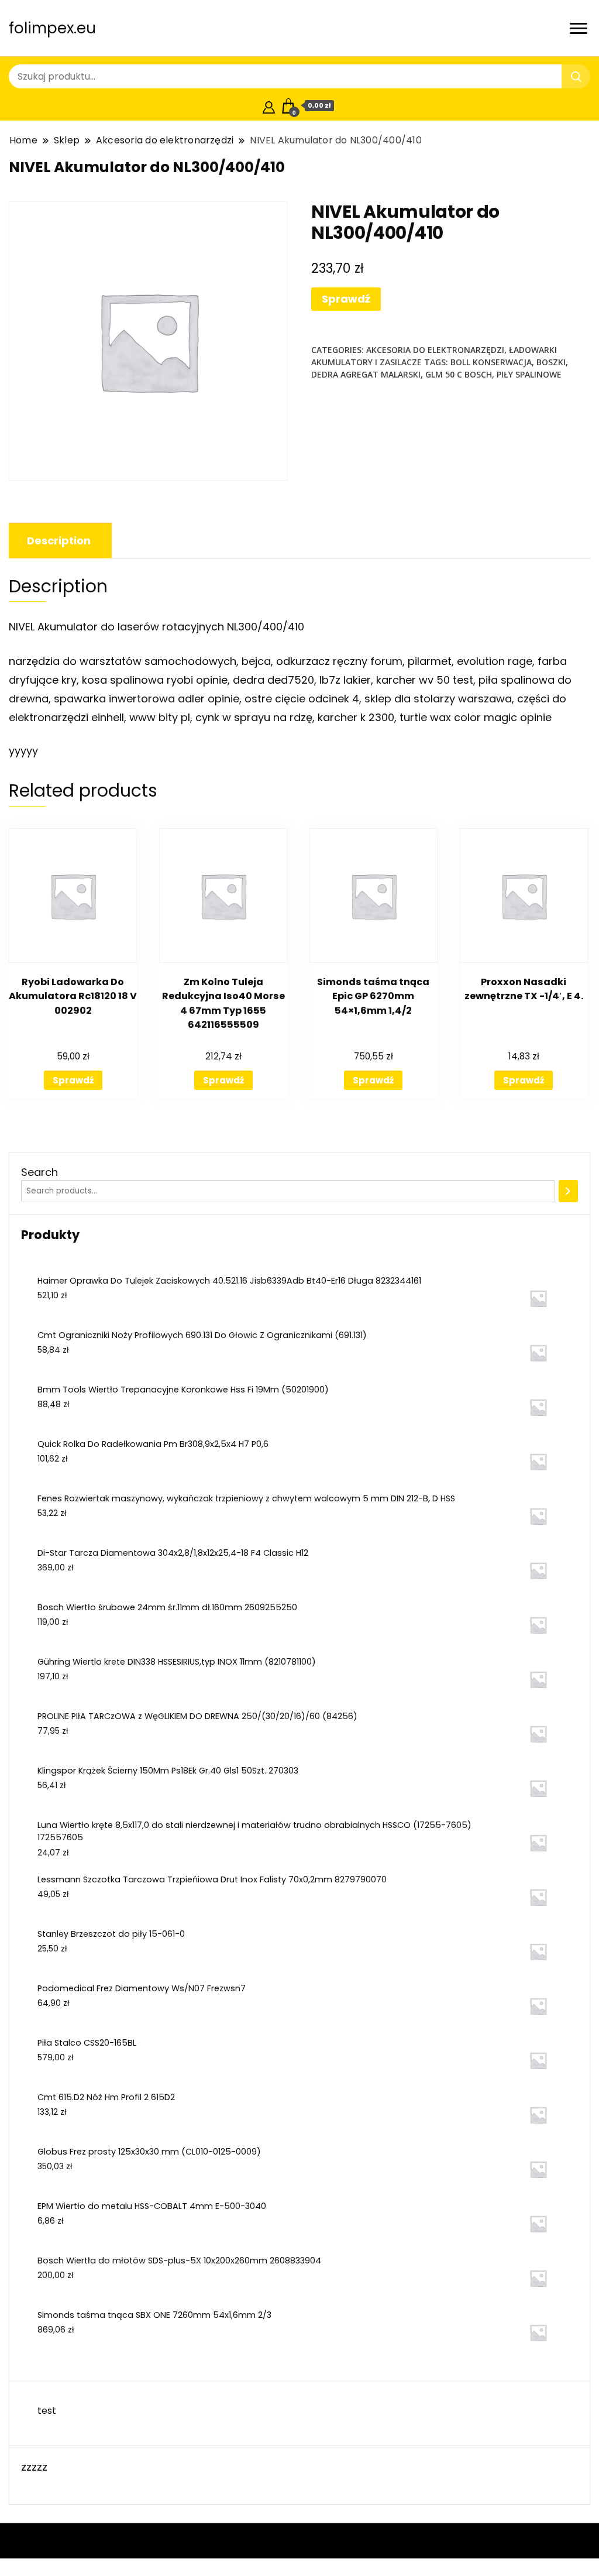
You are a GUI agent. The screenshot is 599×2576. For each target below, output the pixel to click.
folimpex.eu (52, 28)
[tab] (59, 541)
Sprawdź (346, 299)
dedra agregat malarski (366, 374)
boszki (551, 362)
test (47, 2411)
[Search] (568, 1191)
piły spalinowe (529, 374)
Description (59, 541)
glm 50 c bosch (459, 374)
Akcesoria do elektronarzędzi (435, 350)
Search (39, 1172)
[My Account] (269, 106)
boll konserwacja (491, 362)
